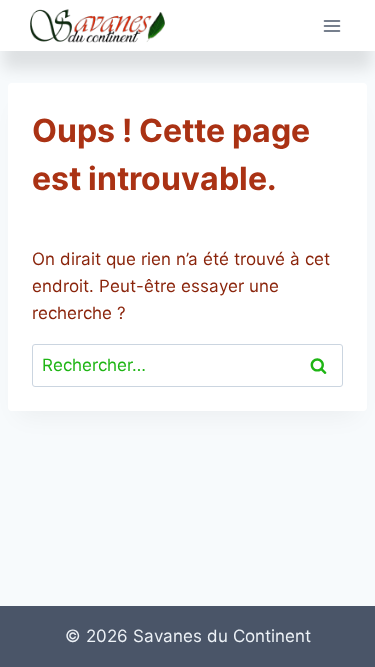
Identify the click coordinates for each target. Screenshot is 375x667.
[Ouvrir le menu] (331, 25)
